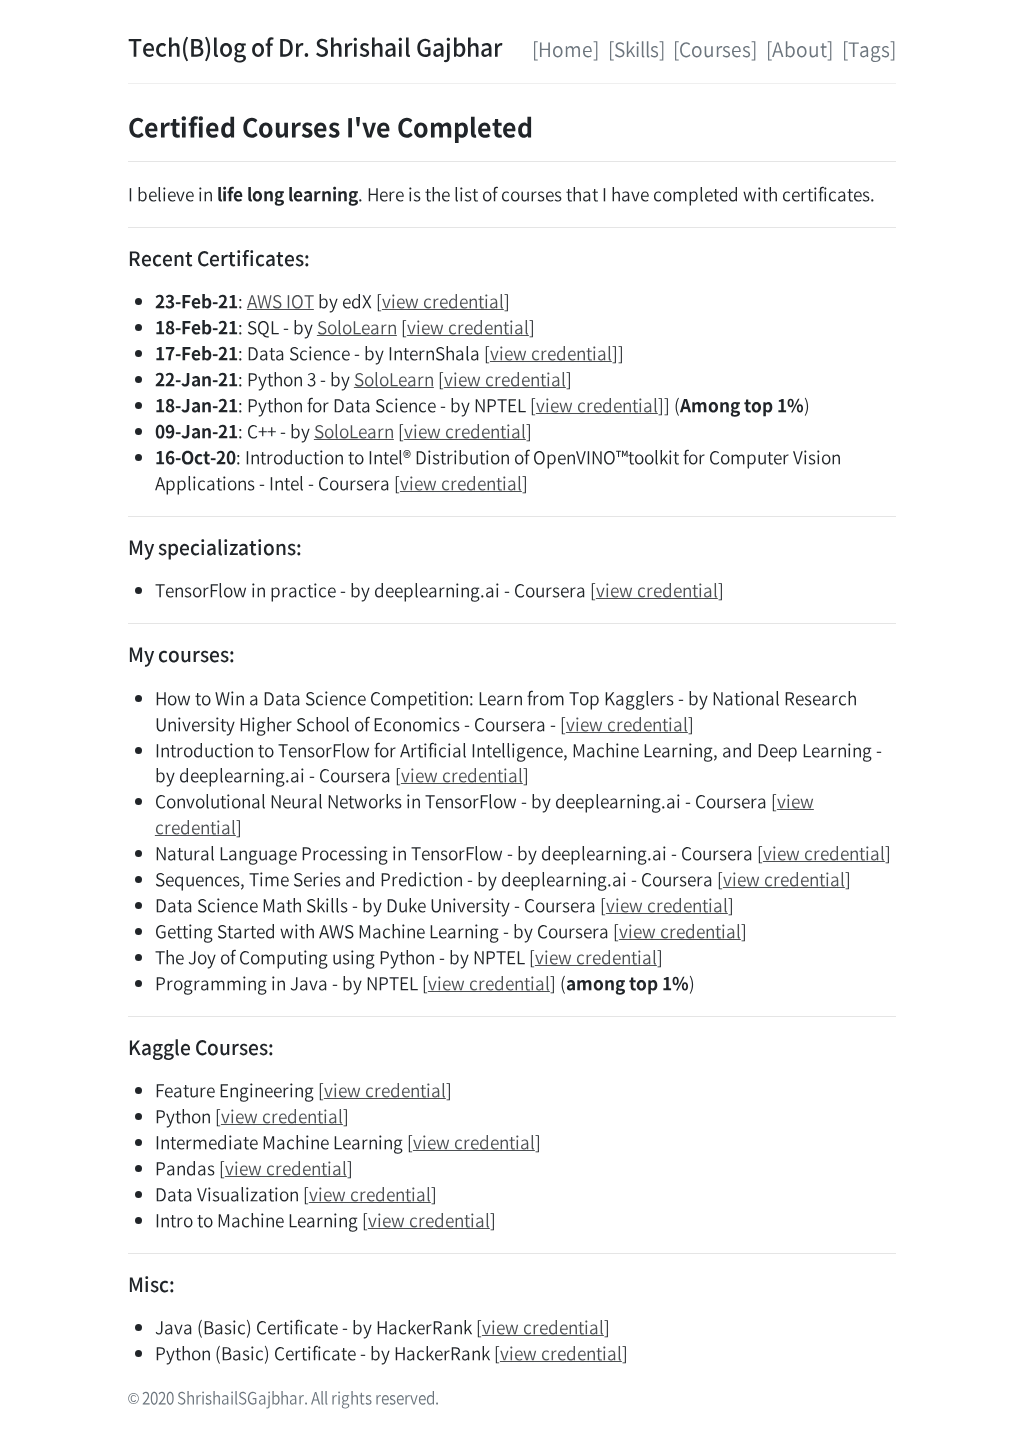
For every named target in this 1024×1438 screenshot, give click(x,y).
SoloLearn (357, 327)
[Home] (565, 49)
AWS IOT (280, 301)
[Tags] (869, 49)
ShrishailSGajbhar (240, 1397)
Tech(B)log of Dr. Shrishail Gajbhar (315, 46)
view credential (443, 301)
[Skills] (636, 49)
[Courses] (715, 49)
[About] (799, 49)
